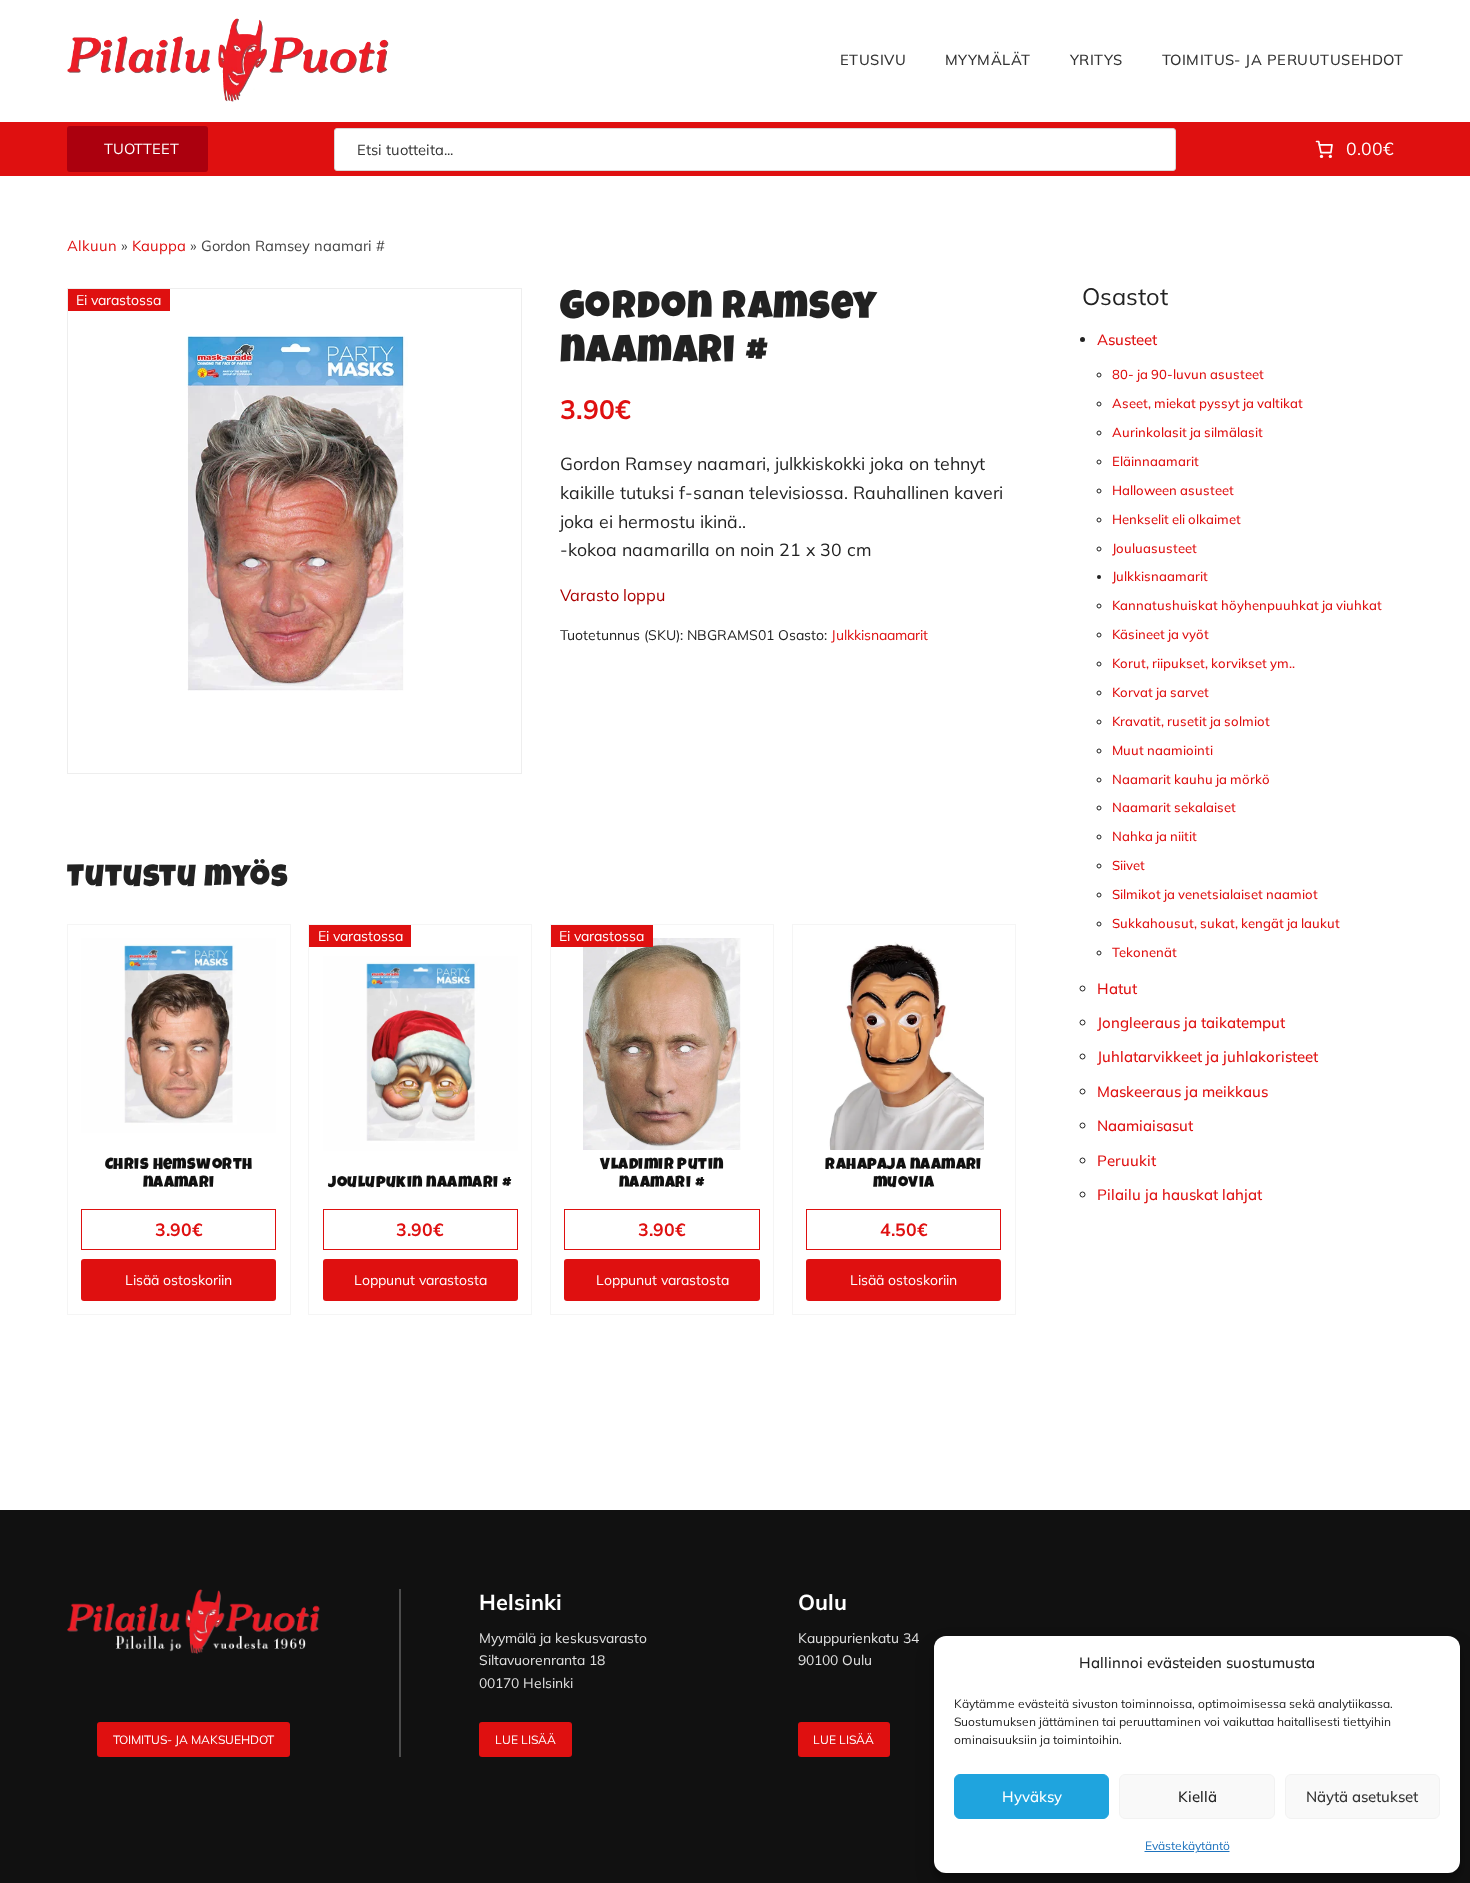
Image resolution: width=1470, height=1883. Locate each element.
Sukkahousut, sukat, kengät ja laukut (1226, 923)
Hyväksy (1032, 1796)
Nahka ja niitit (1154, 836)
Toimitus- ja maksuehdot (193, 1739)
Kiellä (1197, 1796)
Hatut (1117, 988)
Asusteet (1127, 339)
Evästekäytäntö (1187, 1845)
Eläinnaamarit (1155, 461)
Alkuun (92, 245)
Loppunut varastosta (420, 1280)
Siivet (1128, 865)
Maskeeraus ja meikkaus (1182, 1091)
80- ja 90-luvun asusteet (1188, 374)
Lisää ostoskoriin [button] (178, 1280)
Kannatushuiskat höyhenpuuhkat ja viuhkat (1247, 605)
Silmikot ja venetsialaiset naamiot (1215, 894)
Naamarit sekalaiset (1174, 807)
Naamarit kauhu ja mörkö (1191, 779)
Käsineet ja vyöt (1160, 634)
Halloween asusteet (1173, 490)
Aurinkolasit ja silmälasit (1187, 432)
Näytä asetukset (1362, 1796)
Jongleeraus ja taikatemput (1191, 1022)
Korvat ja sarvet (1160, 692)
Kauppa (159, 245)
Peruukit (1126, 1160)
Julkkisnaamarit (879, 635)
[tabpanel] (295, 516)
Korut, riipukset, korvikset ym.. (1203, 663)
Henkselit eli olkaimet (1176, 519)
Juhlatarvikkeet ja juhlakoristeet (1207, 1056)
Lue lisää (525, 1739)
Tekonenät (1144, 952)
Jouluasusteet (1154, 548)
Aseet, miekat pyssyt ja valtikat (1207, 403)
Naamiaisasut (1145, 1125)
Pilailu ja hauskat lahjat (1179, 1194)
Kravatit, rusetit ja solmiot (1191, 721)
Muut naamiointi (1162, 750)
